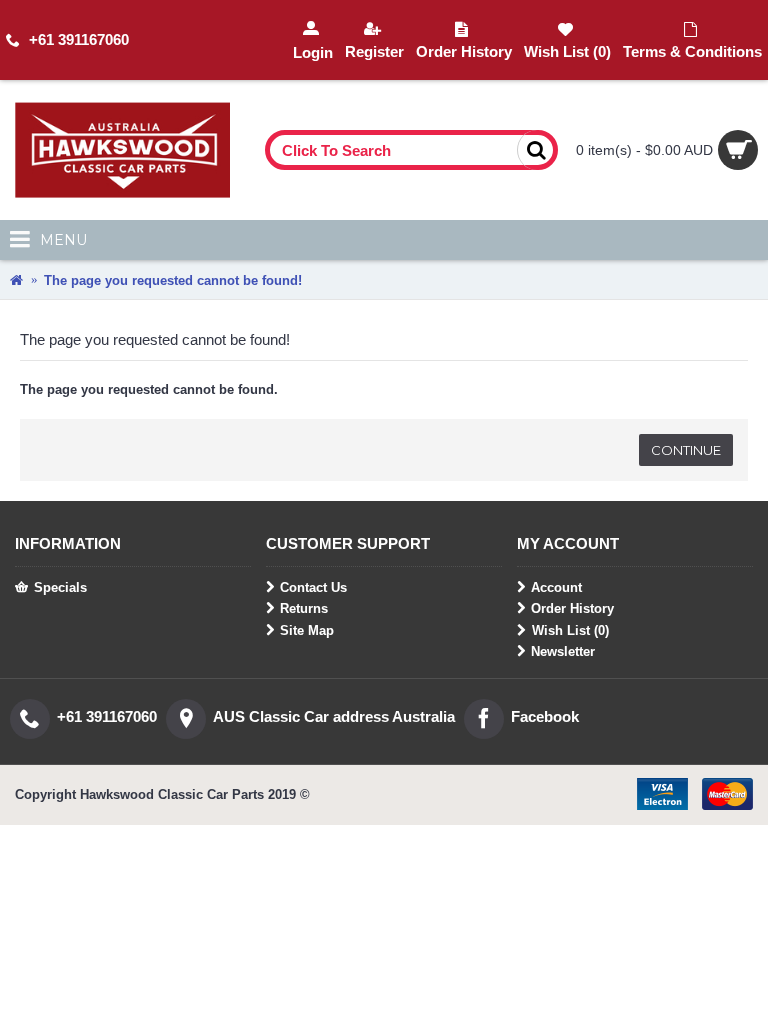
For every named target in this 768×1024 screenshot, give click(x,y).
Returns (304, 608)
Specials (60, 587)
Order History (572, 608)
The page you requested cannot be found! (173, 280)
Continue (686, 450)
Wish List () (570, 630)
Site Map (307, 630)
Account (556, 587)
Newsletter (563, 651)
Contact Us (313, 587)
